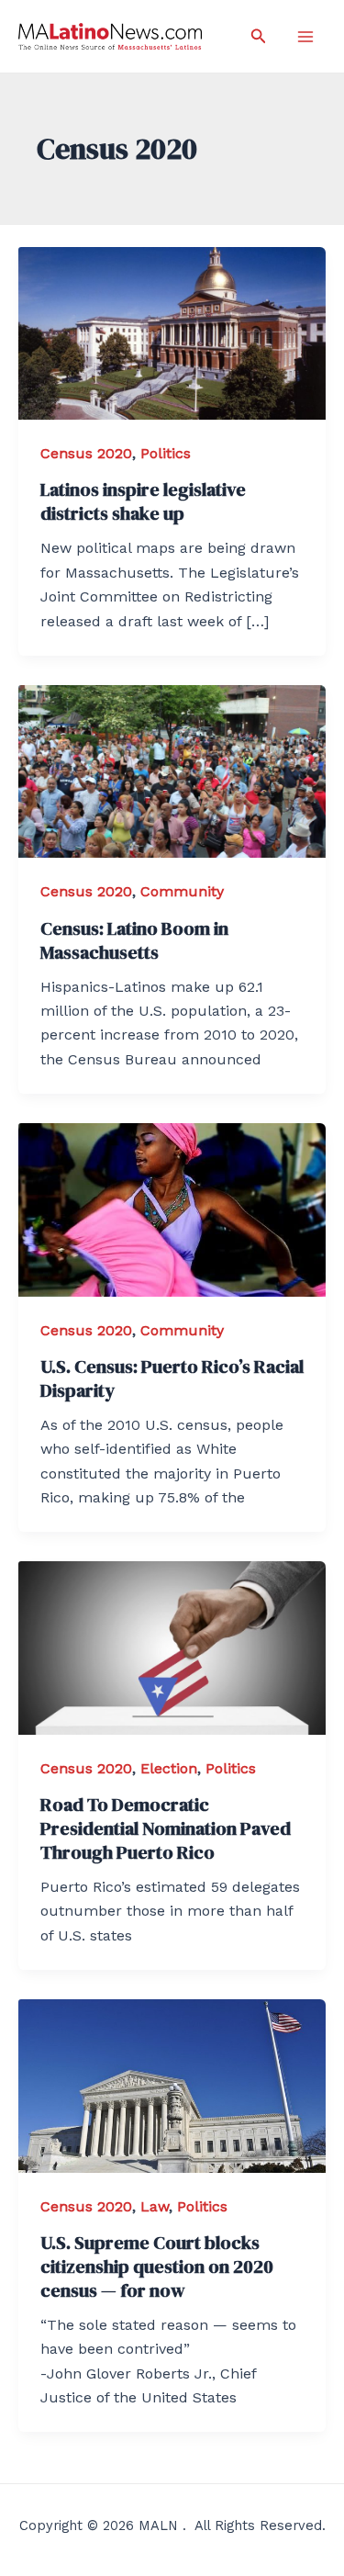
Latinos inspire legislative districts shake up (143, 501)
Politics (166, 453)
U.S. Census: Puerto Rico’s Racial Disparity (172, 1378)
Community (182, 891)
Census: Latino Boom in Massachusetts (134, 940)
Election (169, 1768)
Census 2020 (86, 453)
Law (155, 2206)
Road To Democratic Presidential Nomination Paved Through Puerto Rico (166, 1828)
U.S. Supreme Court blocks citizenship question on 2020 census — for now (157, 2267)
